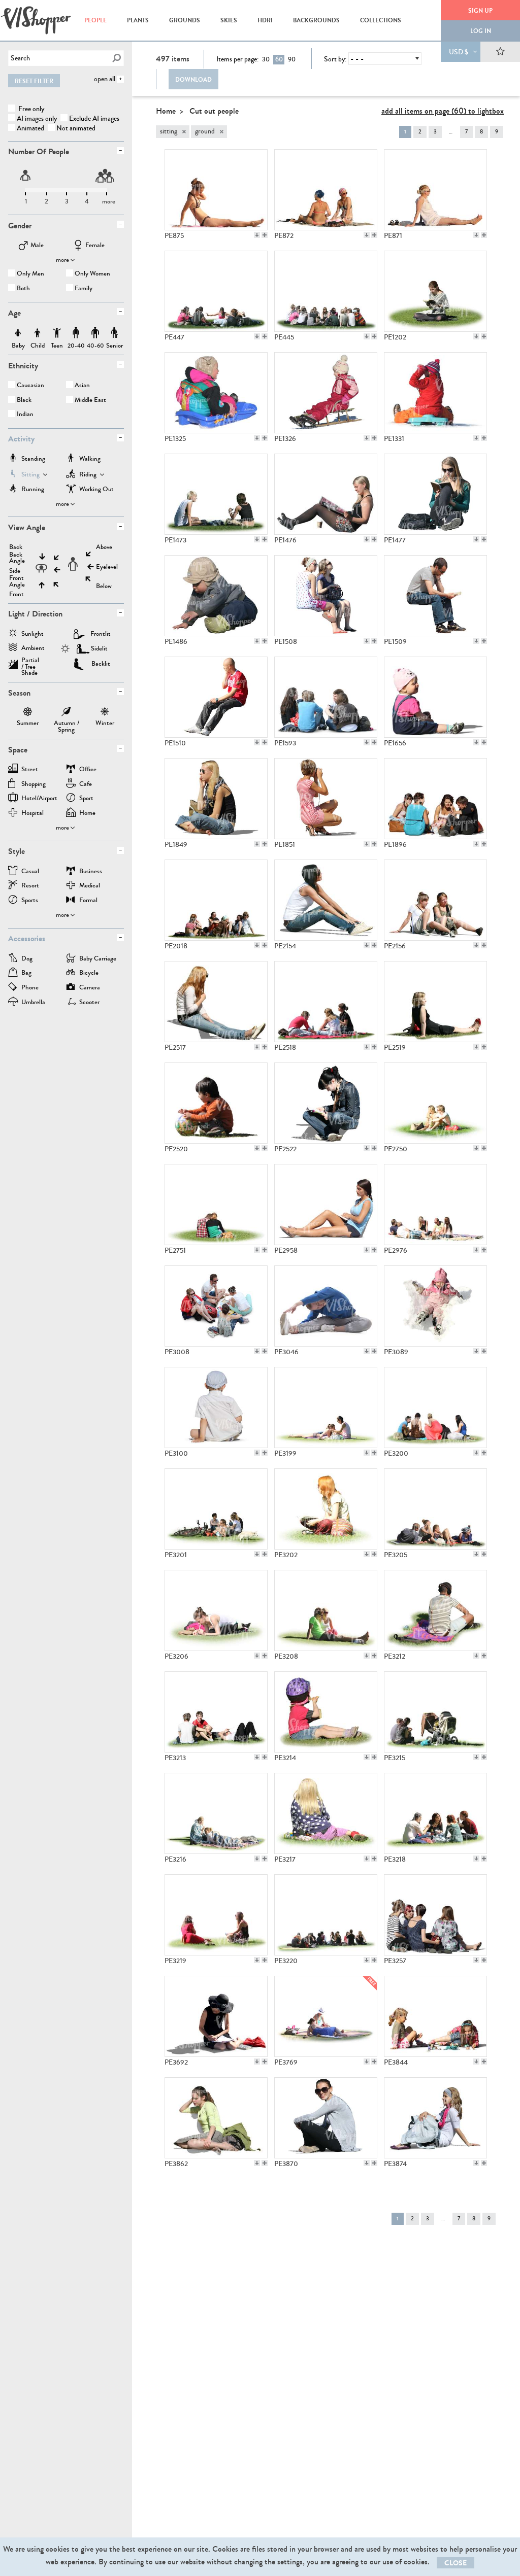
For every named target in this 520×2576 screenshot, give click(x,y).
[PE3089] (435, 1306)
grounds (185, 20)
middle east (90, 401)
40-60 (95, 333)
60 (279, 59)
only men (30, 274)
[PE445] (326, 291)
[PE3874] (435, 2118)
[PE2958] (326, 1205)
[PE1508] (326, 596)
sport (86, 799)
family (84, 289)
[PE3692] (216, 2016)
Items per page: (237, 59)
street (30, 770)
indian (25, 415)
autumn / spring (67, 713)
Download (193, 80)
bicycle (89, 973)
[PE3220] (326, 1915)
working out (96, 490)
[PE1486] (216, 596)
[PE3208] (326, 1610)
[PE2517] (216, 1002)
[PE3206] (216, 1610)
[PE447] (216, 291)
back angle (17, 558)
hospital (32, 814)
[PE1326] (326, 393)
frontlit (101, 634)
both (23, 289)
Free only (30, 109)
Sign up (480, 11)
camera (90, 988)
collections (381, 20)
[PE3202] (326, 1509)
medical (90, 886)
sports (30, 901)
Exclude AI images (94, 118)
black (24, 401)
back (16, 547)
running (33, 490)
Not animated (76, 128)
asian (82, 386)
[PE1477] (435, 494)
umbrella (33, 1003)
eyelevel (107, 567)
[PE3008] (216, 1306)
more (62, 260)
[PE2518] (326, 1002)
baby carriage (98, 959)
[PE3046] (326, 1306)
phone (30, 988)
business (91, 872)
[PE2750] (435, 1103)
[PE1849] (216, 799)
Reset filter (34, 81)
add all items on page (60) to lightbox (443, 111)
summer (28, 713)
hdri (265, 20)
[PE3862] (216, 2118)
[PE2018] (216, 900)
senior (115, 333)
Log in (481, 31)
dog (27, 959)
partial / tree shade (30, 663)
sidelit (99, 648)
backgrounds (316, 20)
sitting (30, 475)
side (15, 571)
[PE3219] (216, 1915)
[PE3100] (216, 1407)
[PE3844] (435, 2016)
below (104, 586)
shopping (34, 785)
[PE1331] (435, 393)
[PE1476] (326, 494)
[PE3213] (216, 1712)
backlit (101, 664)
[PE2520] (216, 1103)
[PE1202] (435, 291)
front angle (17, 581)
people (95, 20)
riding (88, 475)
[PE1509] (435, 596)
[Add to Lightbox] (265, 235)
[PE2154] (326, 900)
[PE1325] (216, 393)
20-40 (76, 333)
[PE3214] (326, 1712)
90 (292, 59)
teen (57, 333)
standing (33, 459)
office (88, 770)
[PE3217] (326, 1813)
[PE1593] (326, 697)
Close (456, 2563)
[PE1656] (435, 697)
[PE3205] (435, 1509)
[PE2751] (216, 1205)
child (38, 333)
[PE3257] (435, 1915)
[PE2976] (435, 1205)
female (95, 246)
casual (30, 872)
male (37, 246)
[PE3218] (435, 1813)
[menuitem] (95, 20)
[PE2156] (435, 900)
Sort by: (335, 59)
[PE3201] (216, 1509)
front (17, 594)
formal (88, 901)
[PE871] (435, 190)
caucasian (30, 386)
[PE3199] (326, 1407)
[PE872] (326, 190)
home (87, 814)
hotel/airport (39, 799)
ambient (33, 649)
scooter (89, 1003)
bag (26, 973)
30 (266, 59)
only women (92, 274)
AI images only (37, 118)
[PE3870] (326, 2118)
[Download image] (257, 235)
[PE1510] (216, 697)
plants (138, 20)
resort (30, 886)
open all (105, 79)
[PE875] (216, 190)
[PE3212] (435, 1610)
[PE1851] (326, 799)
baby (18, 333)
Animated (30, 128)
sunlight (32, 634)
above (104, 547)
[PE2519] (435, 1002)
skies (229, 20)
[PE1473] (216, 494)
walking (90, 459)
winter (105, 713)
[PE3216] (216, 1813)
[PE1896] (435, 799)
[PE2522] (326, 1103)
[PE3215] (435, 1712)
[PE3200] (435, 1407)
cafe (86, 785)
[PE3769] (326, 2016)
